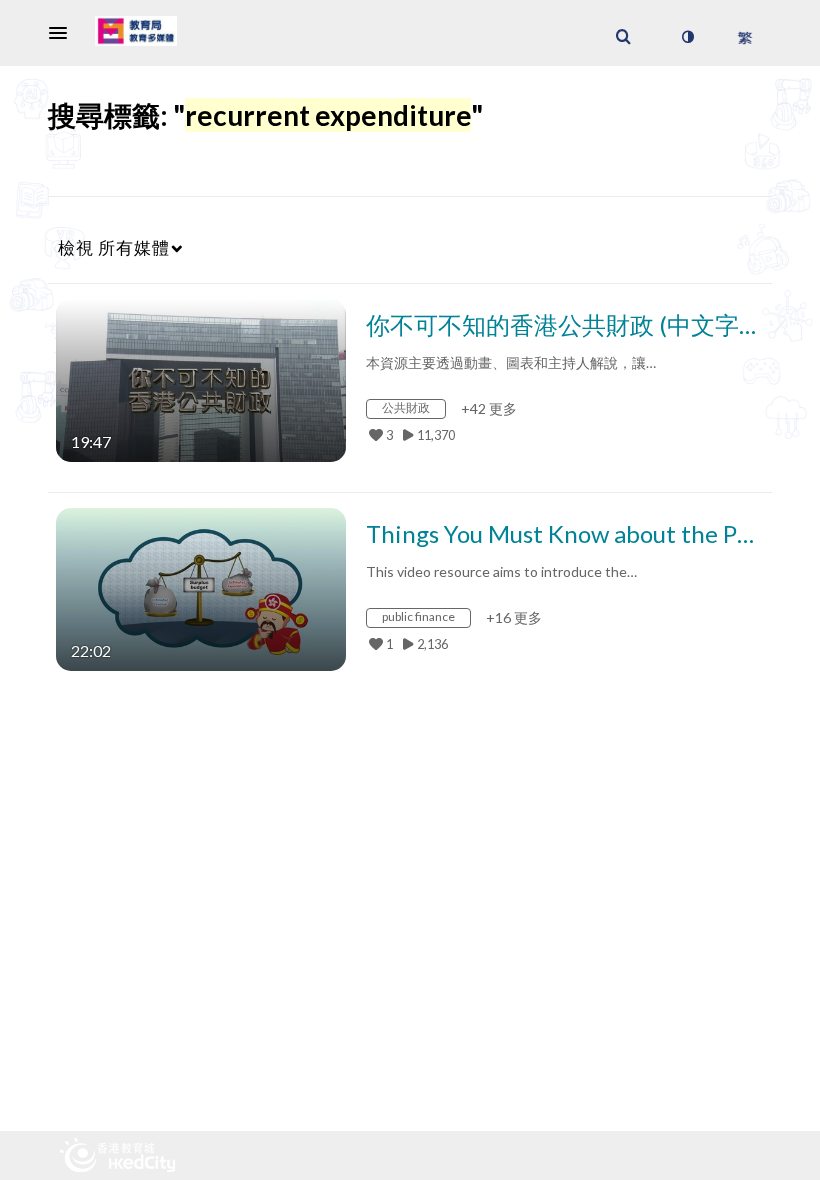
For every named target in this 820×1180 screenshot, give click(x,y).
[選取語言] (744, 37)
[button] (64, 33)
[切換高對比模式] (687, 37)
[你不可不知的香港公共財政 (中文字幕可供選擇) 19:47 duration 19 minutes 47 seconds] (201, 378)
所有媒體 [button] (114, 247)
